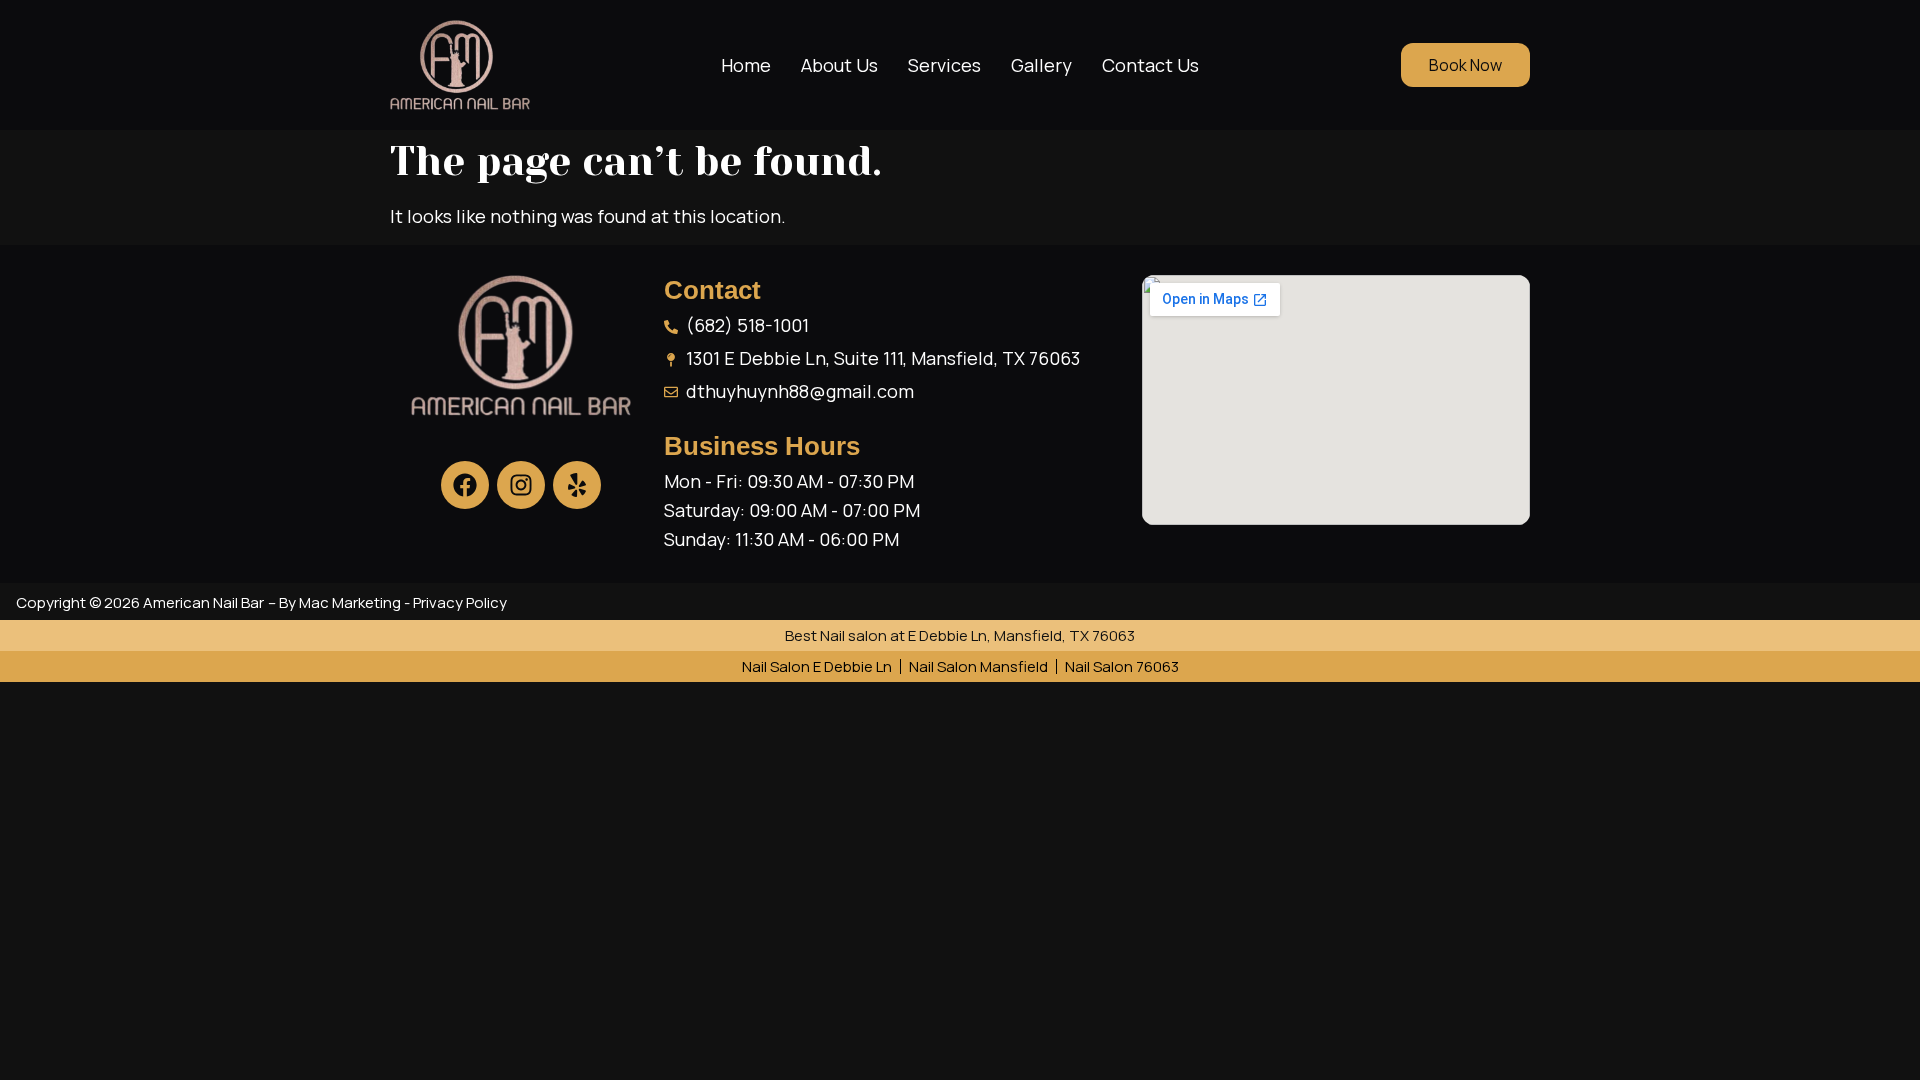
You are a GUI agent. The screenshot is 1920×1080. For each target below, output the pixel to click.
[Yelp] (577, 485)
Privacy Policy (460, 602)
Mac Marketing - (356, 602)
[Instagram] (521, 485)
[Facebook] (465, 485)
